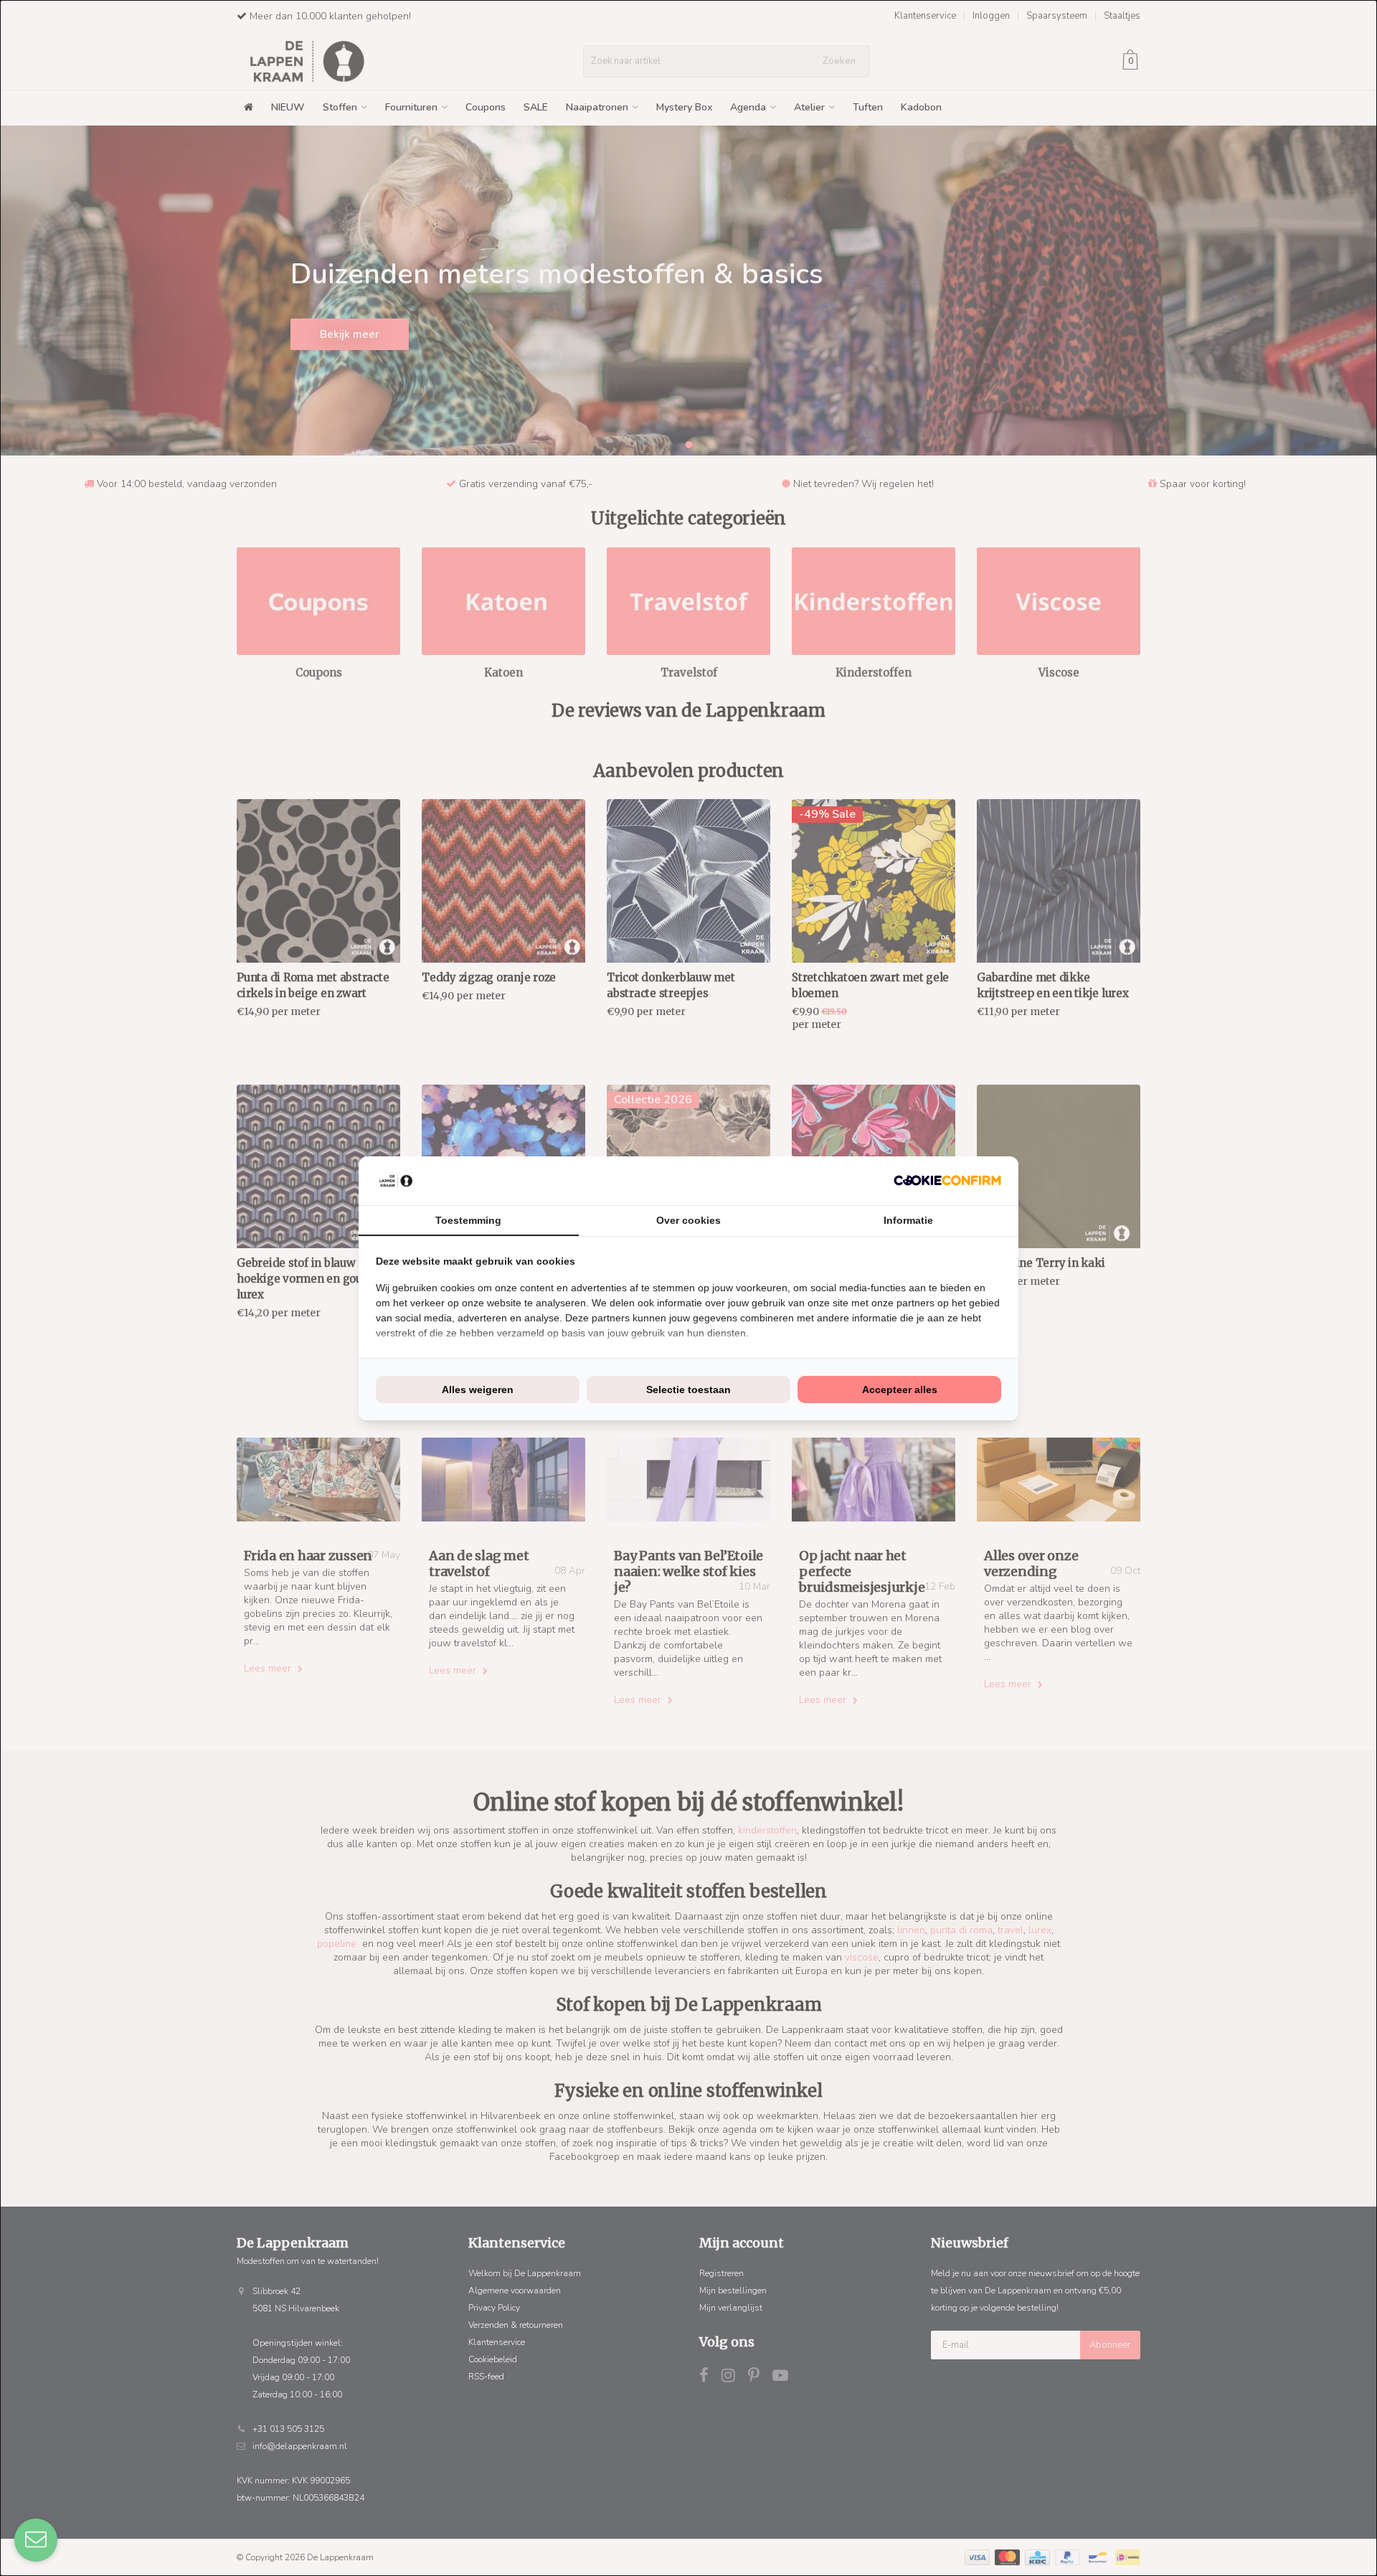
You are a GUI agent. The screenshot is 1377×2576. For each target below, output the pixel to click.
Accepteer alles (900, 1390)
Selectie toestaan (688, 1390)
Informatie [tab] (908, 1220)
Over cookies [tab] (688, 1220)
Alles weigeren (478, 1390)
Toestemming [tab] (468, 1220)
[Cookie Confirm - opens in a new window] (947, 1180)
